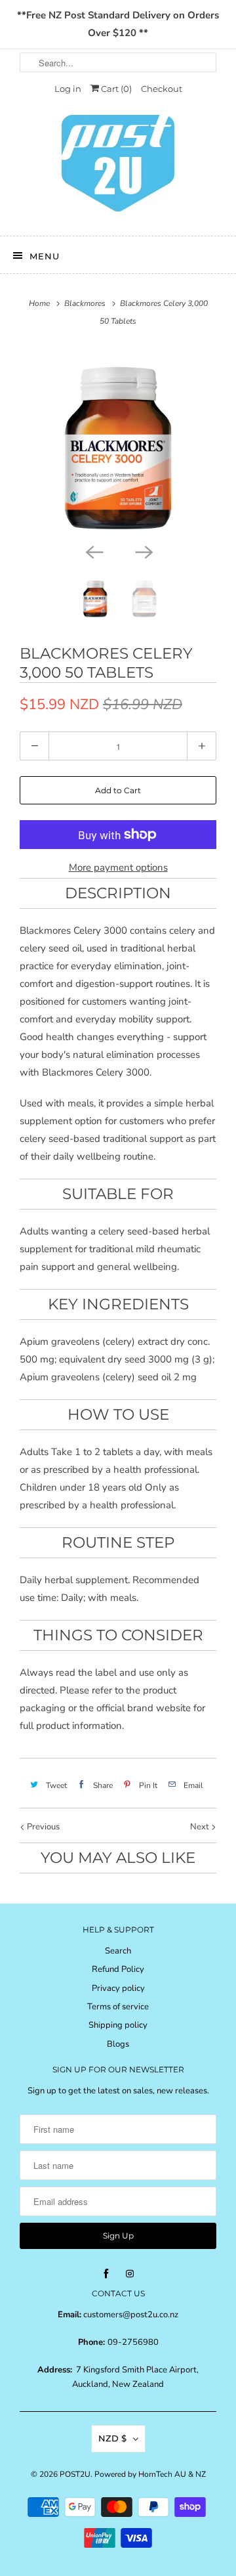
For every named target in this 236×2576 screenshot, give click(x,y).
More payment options (118, 867)
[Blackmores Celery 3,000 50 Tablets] (118, 441)
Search (118, 1951)
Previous (42, 1827)
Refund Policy (118, 1969)
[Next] (143, 551)
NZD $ (112, 2438)
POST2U (75, 2474)
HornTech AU (162, 2474)
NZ (201, 2474)
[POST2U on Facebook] (106, 2274)
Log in (68, 89)
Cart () (115, 89)
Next (201, 1827)
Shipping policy (118, 2025)
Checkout (162, 89)
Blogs (118, 2044)
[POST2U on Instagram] (130, 2274)
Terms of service (118, 2007)
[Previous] (93, 551)
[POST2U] (118, 167)
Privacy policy (118, 1988)
